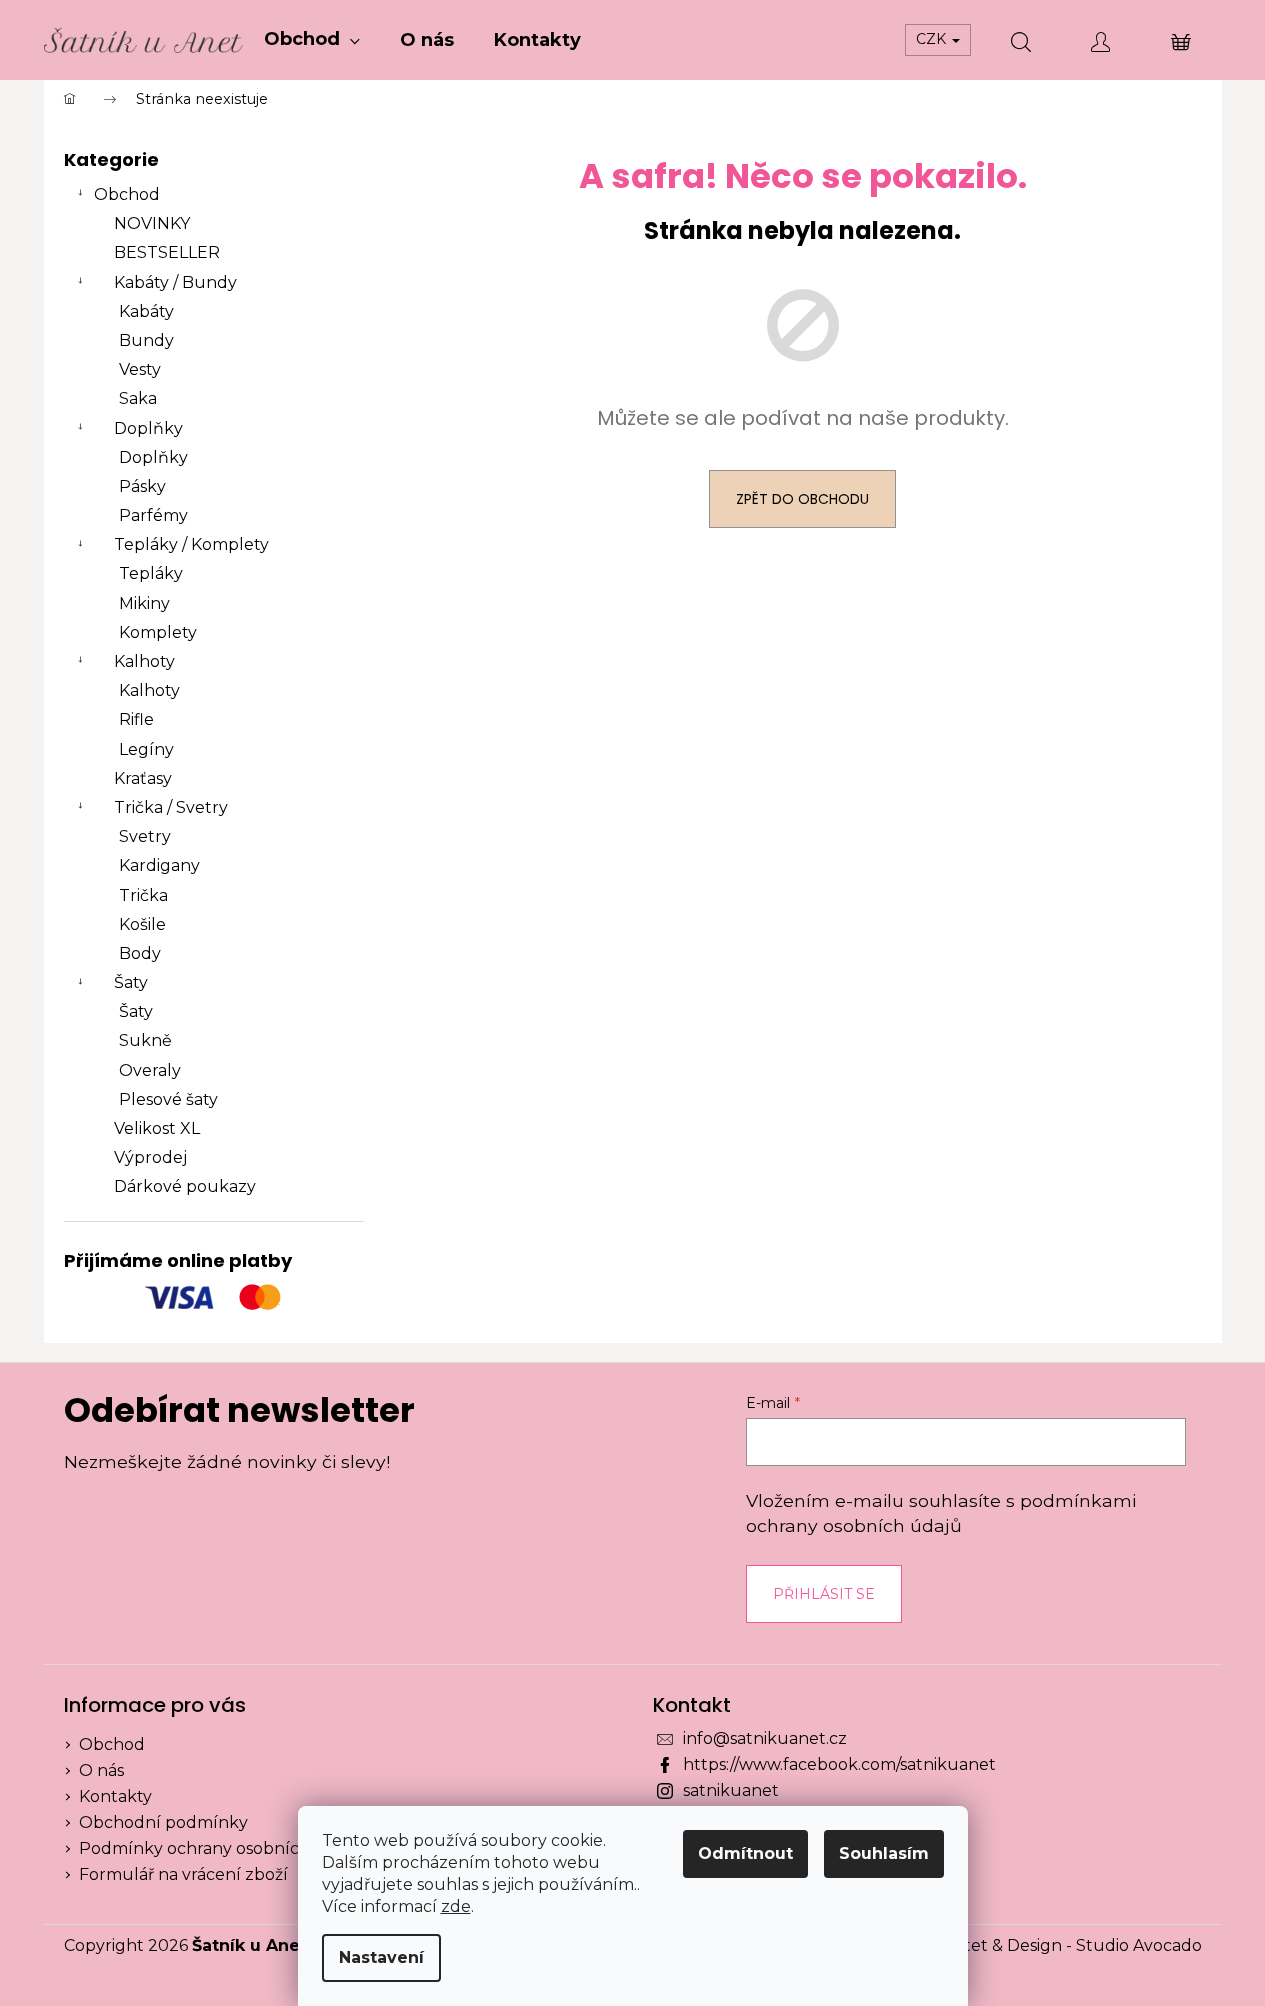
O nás (101, 1770)
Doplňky (148, 428)
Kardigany (159, 865)
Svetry (145, 836)
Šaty (131, 982)
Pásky (142, 486)
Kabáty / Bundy (175, 282)
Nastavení (381, 1957)
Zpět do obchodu (802, 499)
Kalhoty (144, 661)
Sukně (145, 1040)
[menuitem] (312, 39)
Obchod (127, 194)
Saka (138, 398)
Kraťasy (143, 778)
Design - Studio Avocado (1104, 1945)
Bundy (146, 340)
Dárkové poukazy (185, 1186)
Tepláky (151, 573)
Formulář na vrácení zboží (183, 1874)
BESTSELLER (167, 252)
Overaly (150, 1070)
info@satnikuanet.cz (765, 1738)
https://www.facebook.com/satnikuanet (839, 1764)
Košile (142, 924)
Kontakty (115, 1796)
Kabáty (146, 311)
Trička (143, 895)
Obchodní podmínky (163, 1822)
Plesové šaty (168, 1099)
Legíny (146, 749)
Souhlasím (884, 1853)
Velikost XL (157, 1128)
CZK (933, 39)
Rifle (136, 719)
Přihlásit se (824, 1594)
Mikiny (144, 603)
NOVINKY (152, 223)
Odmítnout (745, 1853)
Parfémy (153, 515)
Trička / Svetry (171, 807)
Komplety (158, 632)
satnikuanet (731, 1790)
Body (140, 953)
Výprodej (150, 1157)
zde (456, 1906)
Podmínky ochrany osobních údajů (220, 1848)
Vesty (140, 369)
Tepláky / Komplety (191, 544)
